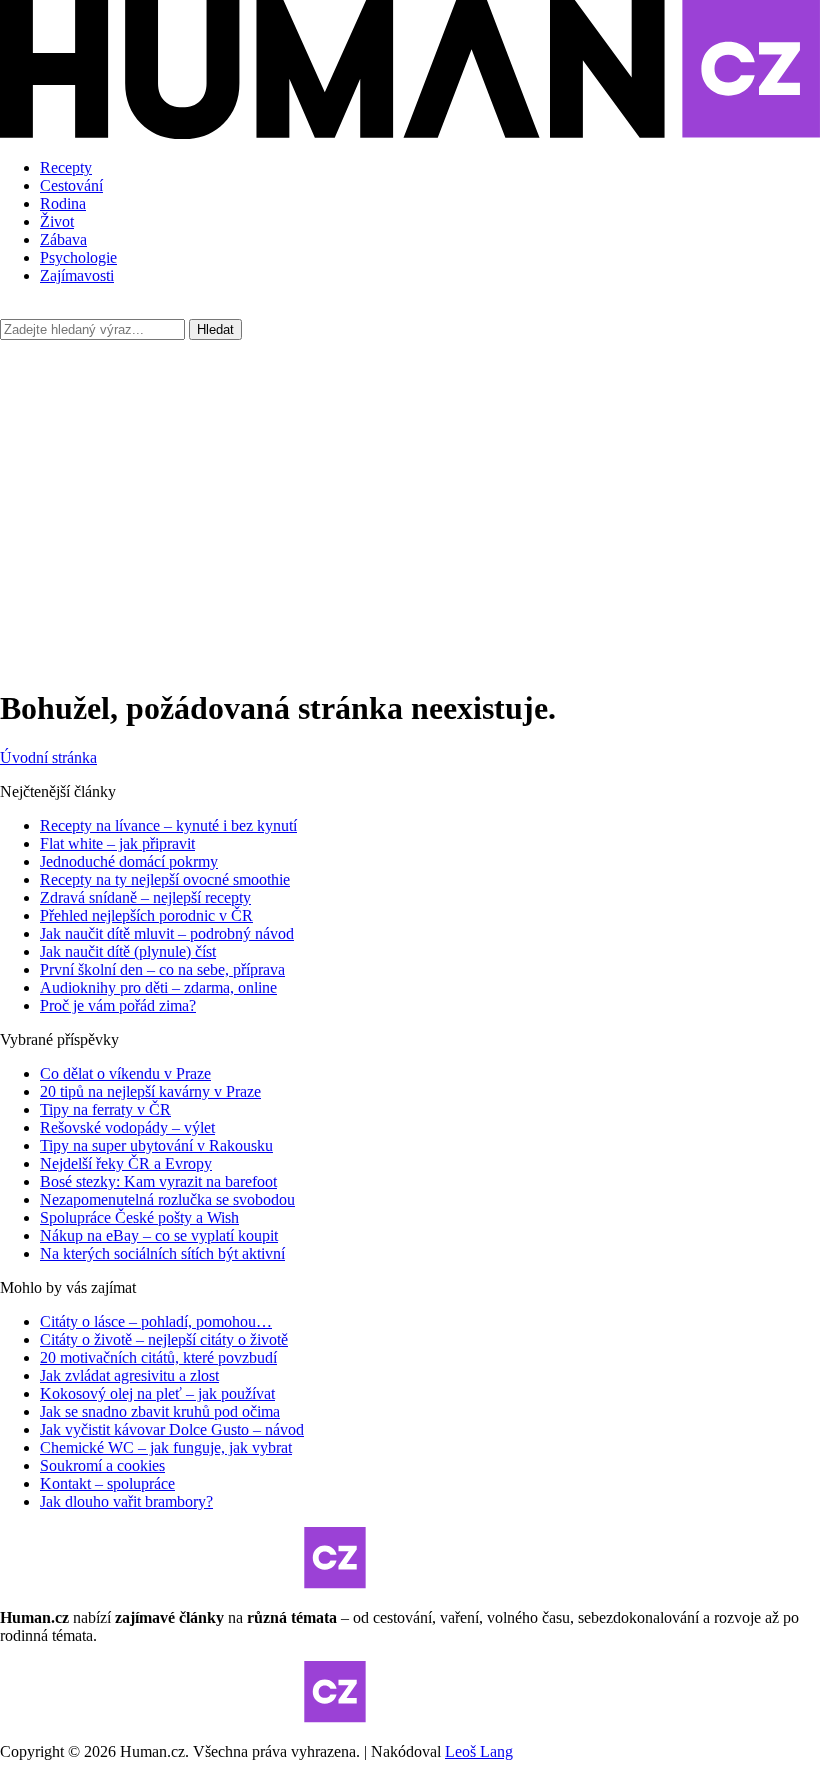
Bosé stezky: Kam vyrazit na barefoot (158, 1181)
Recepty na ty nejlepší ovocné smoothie (165, 879)
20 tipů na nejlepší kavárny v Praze (150, 1091)
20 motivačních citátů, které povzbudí (158, 1357)
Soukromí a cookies (102, 1465)
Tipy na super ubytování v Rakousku (156, 1145)
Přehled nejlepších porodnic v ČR (146, 915)
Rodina (63, 203)
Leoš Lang (479, 1751)
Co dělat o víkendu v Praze (125, 1073)
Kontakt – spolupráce (107, 1483)
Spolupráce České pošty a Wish (139, 1217)
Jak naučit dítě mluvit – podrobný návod (167, 933)
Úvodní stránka (48, 757)
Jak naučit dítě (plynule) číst (128, 951)
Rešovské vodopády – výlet (127, 1127)
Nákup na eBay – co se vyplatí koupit (159, 1235)
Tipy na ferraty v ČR (105, 1109)
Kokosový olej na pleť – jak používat (157, 1393)
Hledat (215, 329)
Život (57, 221)
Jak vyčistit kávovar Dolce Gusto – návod (172, 1429)
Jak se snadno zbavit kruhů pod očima (160, 1411)
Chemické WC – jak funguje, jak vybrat (166, 1447)
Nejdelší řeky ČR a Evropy (126, 1163)
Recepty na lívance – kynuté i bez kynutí (168, 825)
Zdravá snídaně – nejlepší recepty (145, 897)
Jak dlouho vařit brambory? (126, 1501)
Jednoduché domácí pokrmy (129, 861)
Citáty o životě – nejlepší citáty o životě (164, 1339)
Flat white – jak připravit (117, 843)
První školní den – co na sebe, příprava (162, 969)
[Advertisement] (410, 500)
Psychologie (78, 257)
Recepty (66, 167)
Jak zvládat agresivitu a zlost (129, 1375)
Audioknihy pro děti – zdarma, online (158, 987)
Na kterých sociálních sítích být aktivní (162, 1253)
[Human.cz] (410, 133)
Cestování (71, 185)
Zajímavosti (77, 275)
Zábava (63, 239)
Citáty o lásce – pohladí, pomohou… (156, 1321)
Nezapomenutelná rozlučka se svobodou (167, 1199)
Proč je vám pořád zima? (118, 1005)
